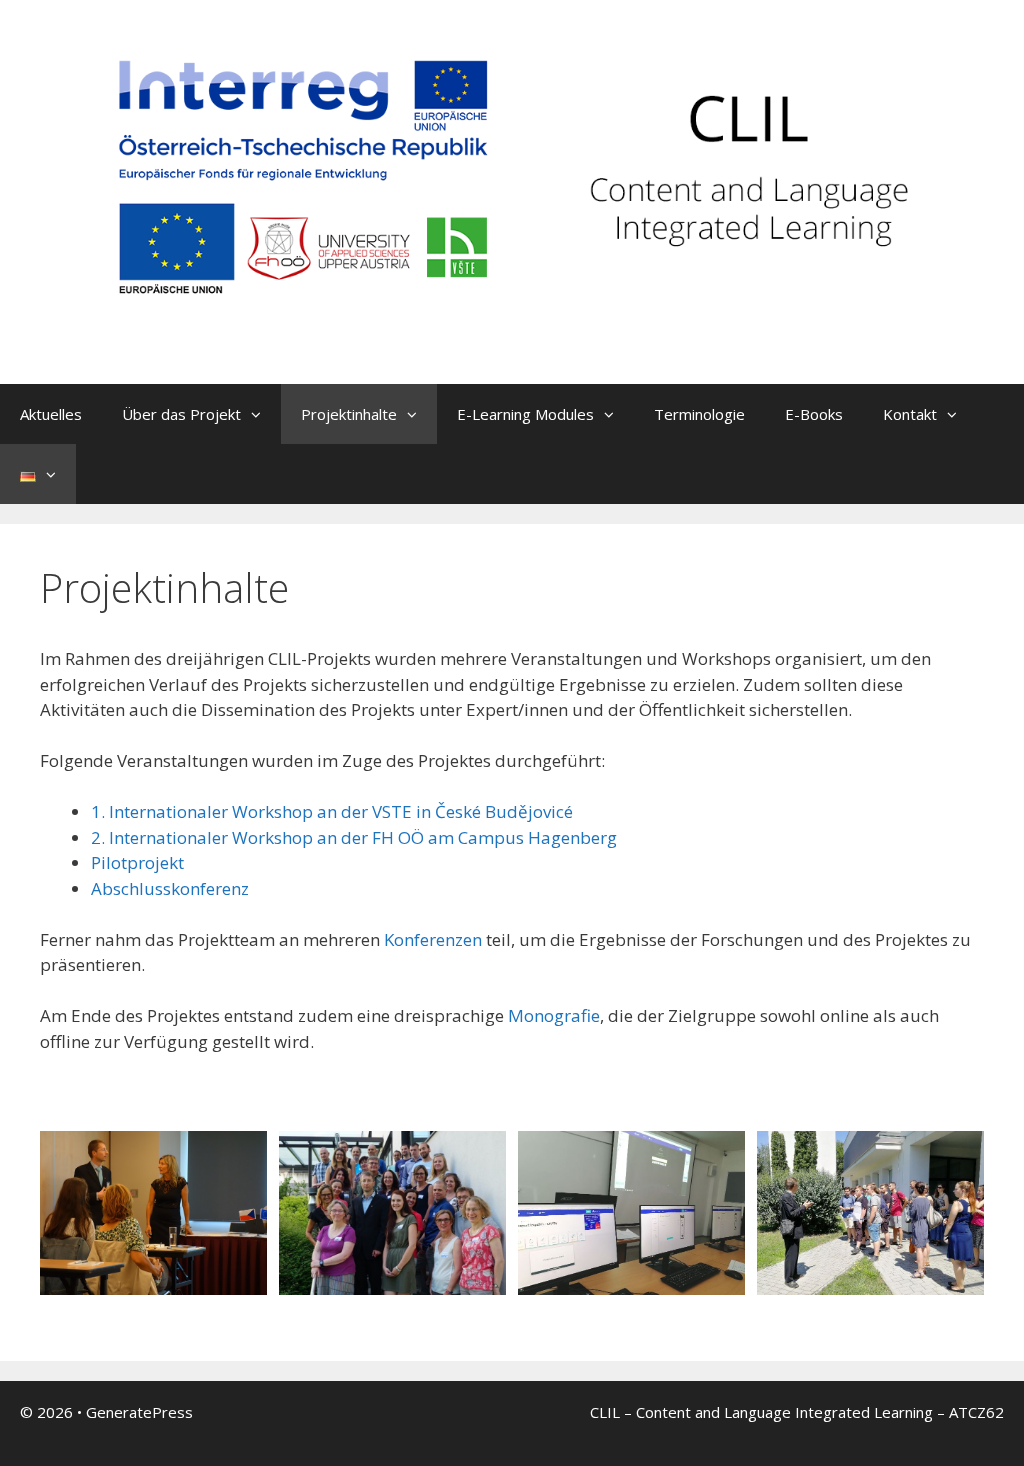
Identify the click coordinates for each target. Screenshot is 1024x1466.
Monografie (554, 1015)
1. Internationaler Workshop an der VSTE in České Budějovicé (332, 811)
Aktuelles (51, 414)
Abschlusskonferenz (170, 888)
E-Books (814, 414)
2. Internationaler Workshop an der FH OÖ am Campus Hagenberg (354, 837)
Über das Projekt (181, 414)
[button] (261, 414)
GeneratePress (139, 1412)
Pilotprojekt (137, 862)
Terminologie (699, 414)
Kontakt (910, 414)
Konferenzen (433, 939)
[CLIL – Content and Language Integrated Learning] (512, 190)
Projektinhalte (349, 414)
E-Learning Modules (525, 414)
